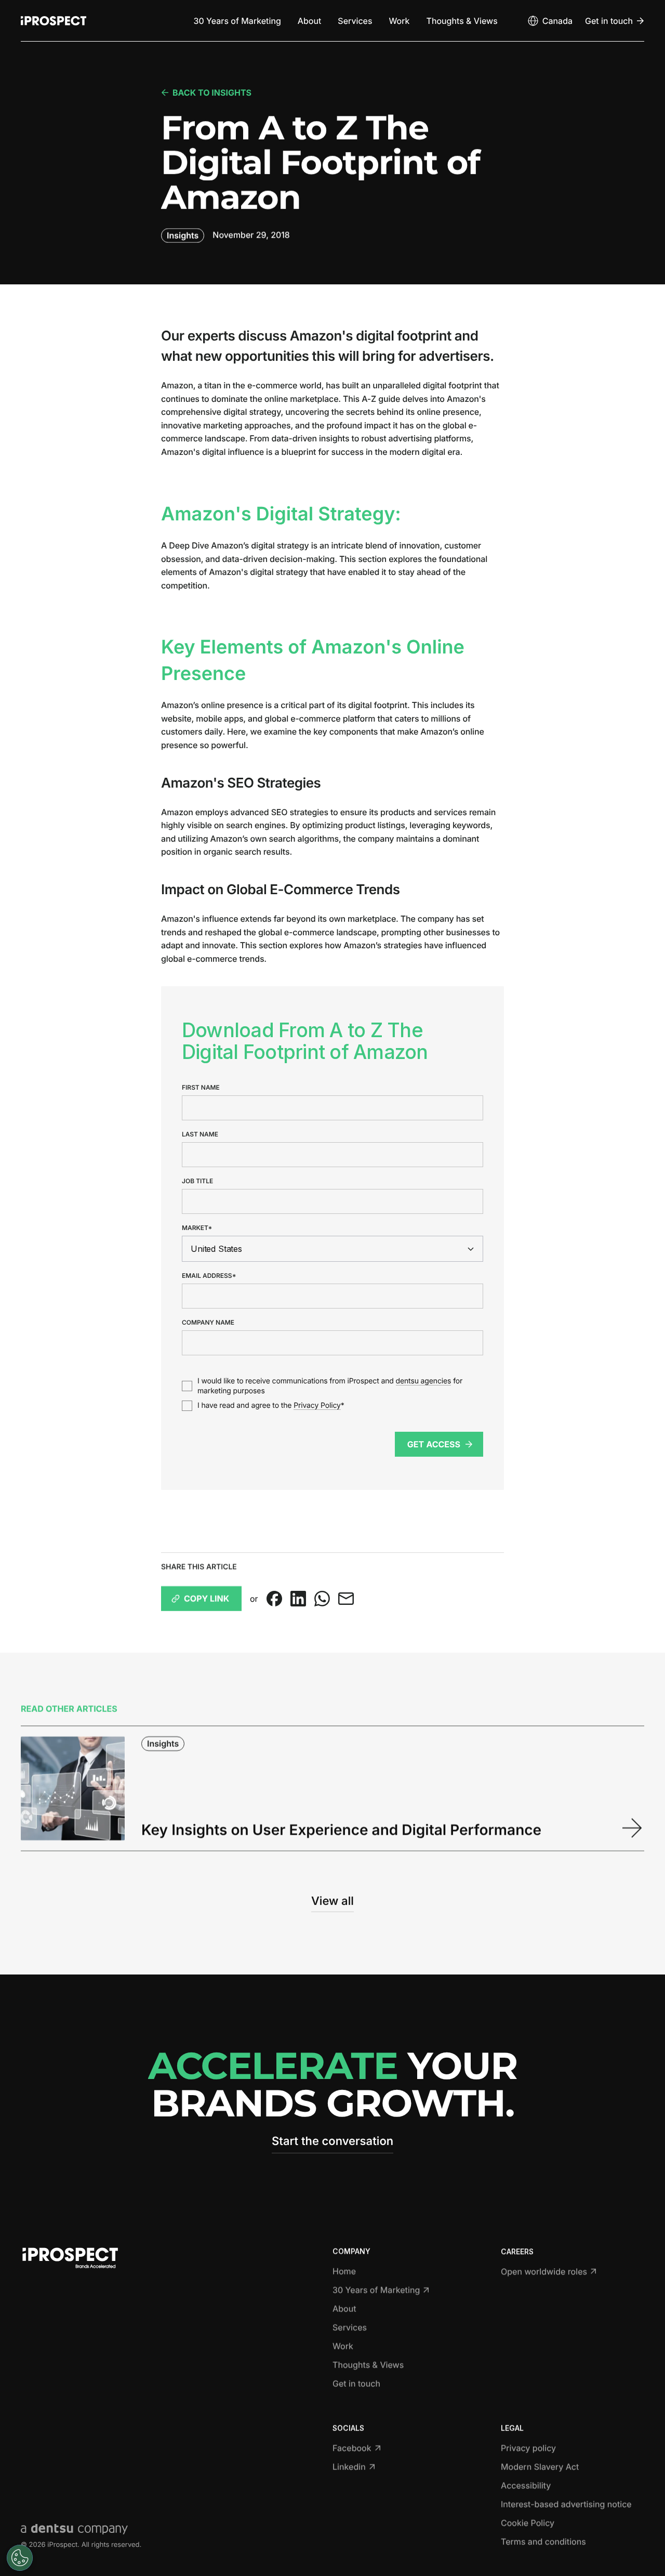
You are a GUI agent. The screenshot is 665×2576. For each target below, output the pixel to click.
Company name (208, 1322)
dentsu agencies (424, 1381)
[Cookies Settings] (20, 2558)
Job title (197, 1181)
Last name (200, 1134)
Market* (197, 1227)
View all (332, 1901)
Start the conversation (332, 2141)
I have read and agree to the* (271, 1405)
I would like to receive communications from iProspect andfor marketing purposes (330, 1386)
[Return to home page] (54, 21)
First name (201, 1087)
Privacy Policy (317, 1405)
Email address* (209, 1275)
